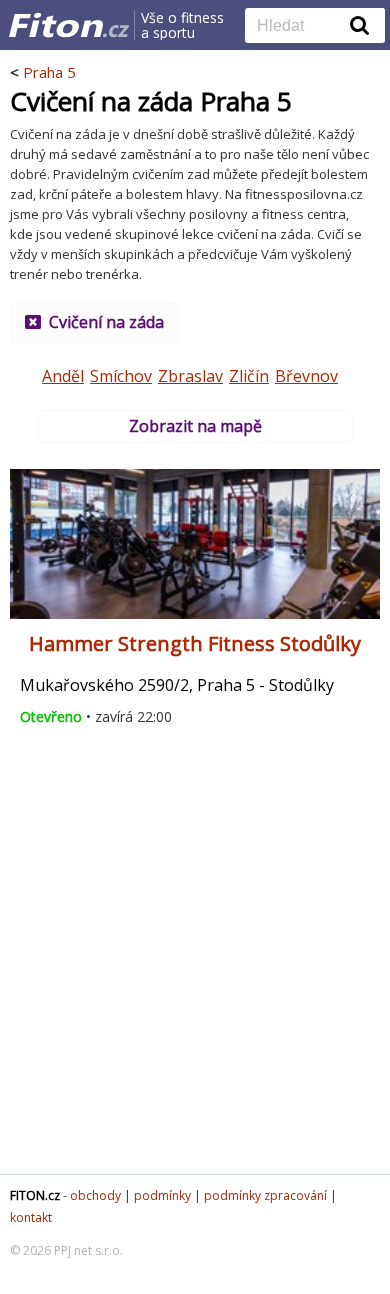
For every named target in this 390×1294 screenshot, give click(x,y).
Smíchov (121, 376)
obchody (95, 1195)
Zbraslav (190, 376)
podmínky (162, 1195)
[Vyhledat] (360, 25)
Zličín (249, 376)
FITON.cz (35, 1195)
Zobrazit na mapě (195, 426)
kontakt (31, 1217)
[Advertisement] (195, 959)
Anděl (63, 376)
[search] (300, 27)
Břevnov (306, 376)
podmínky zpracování (265, 1195)
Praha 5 (49, 72)
